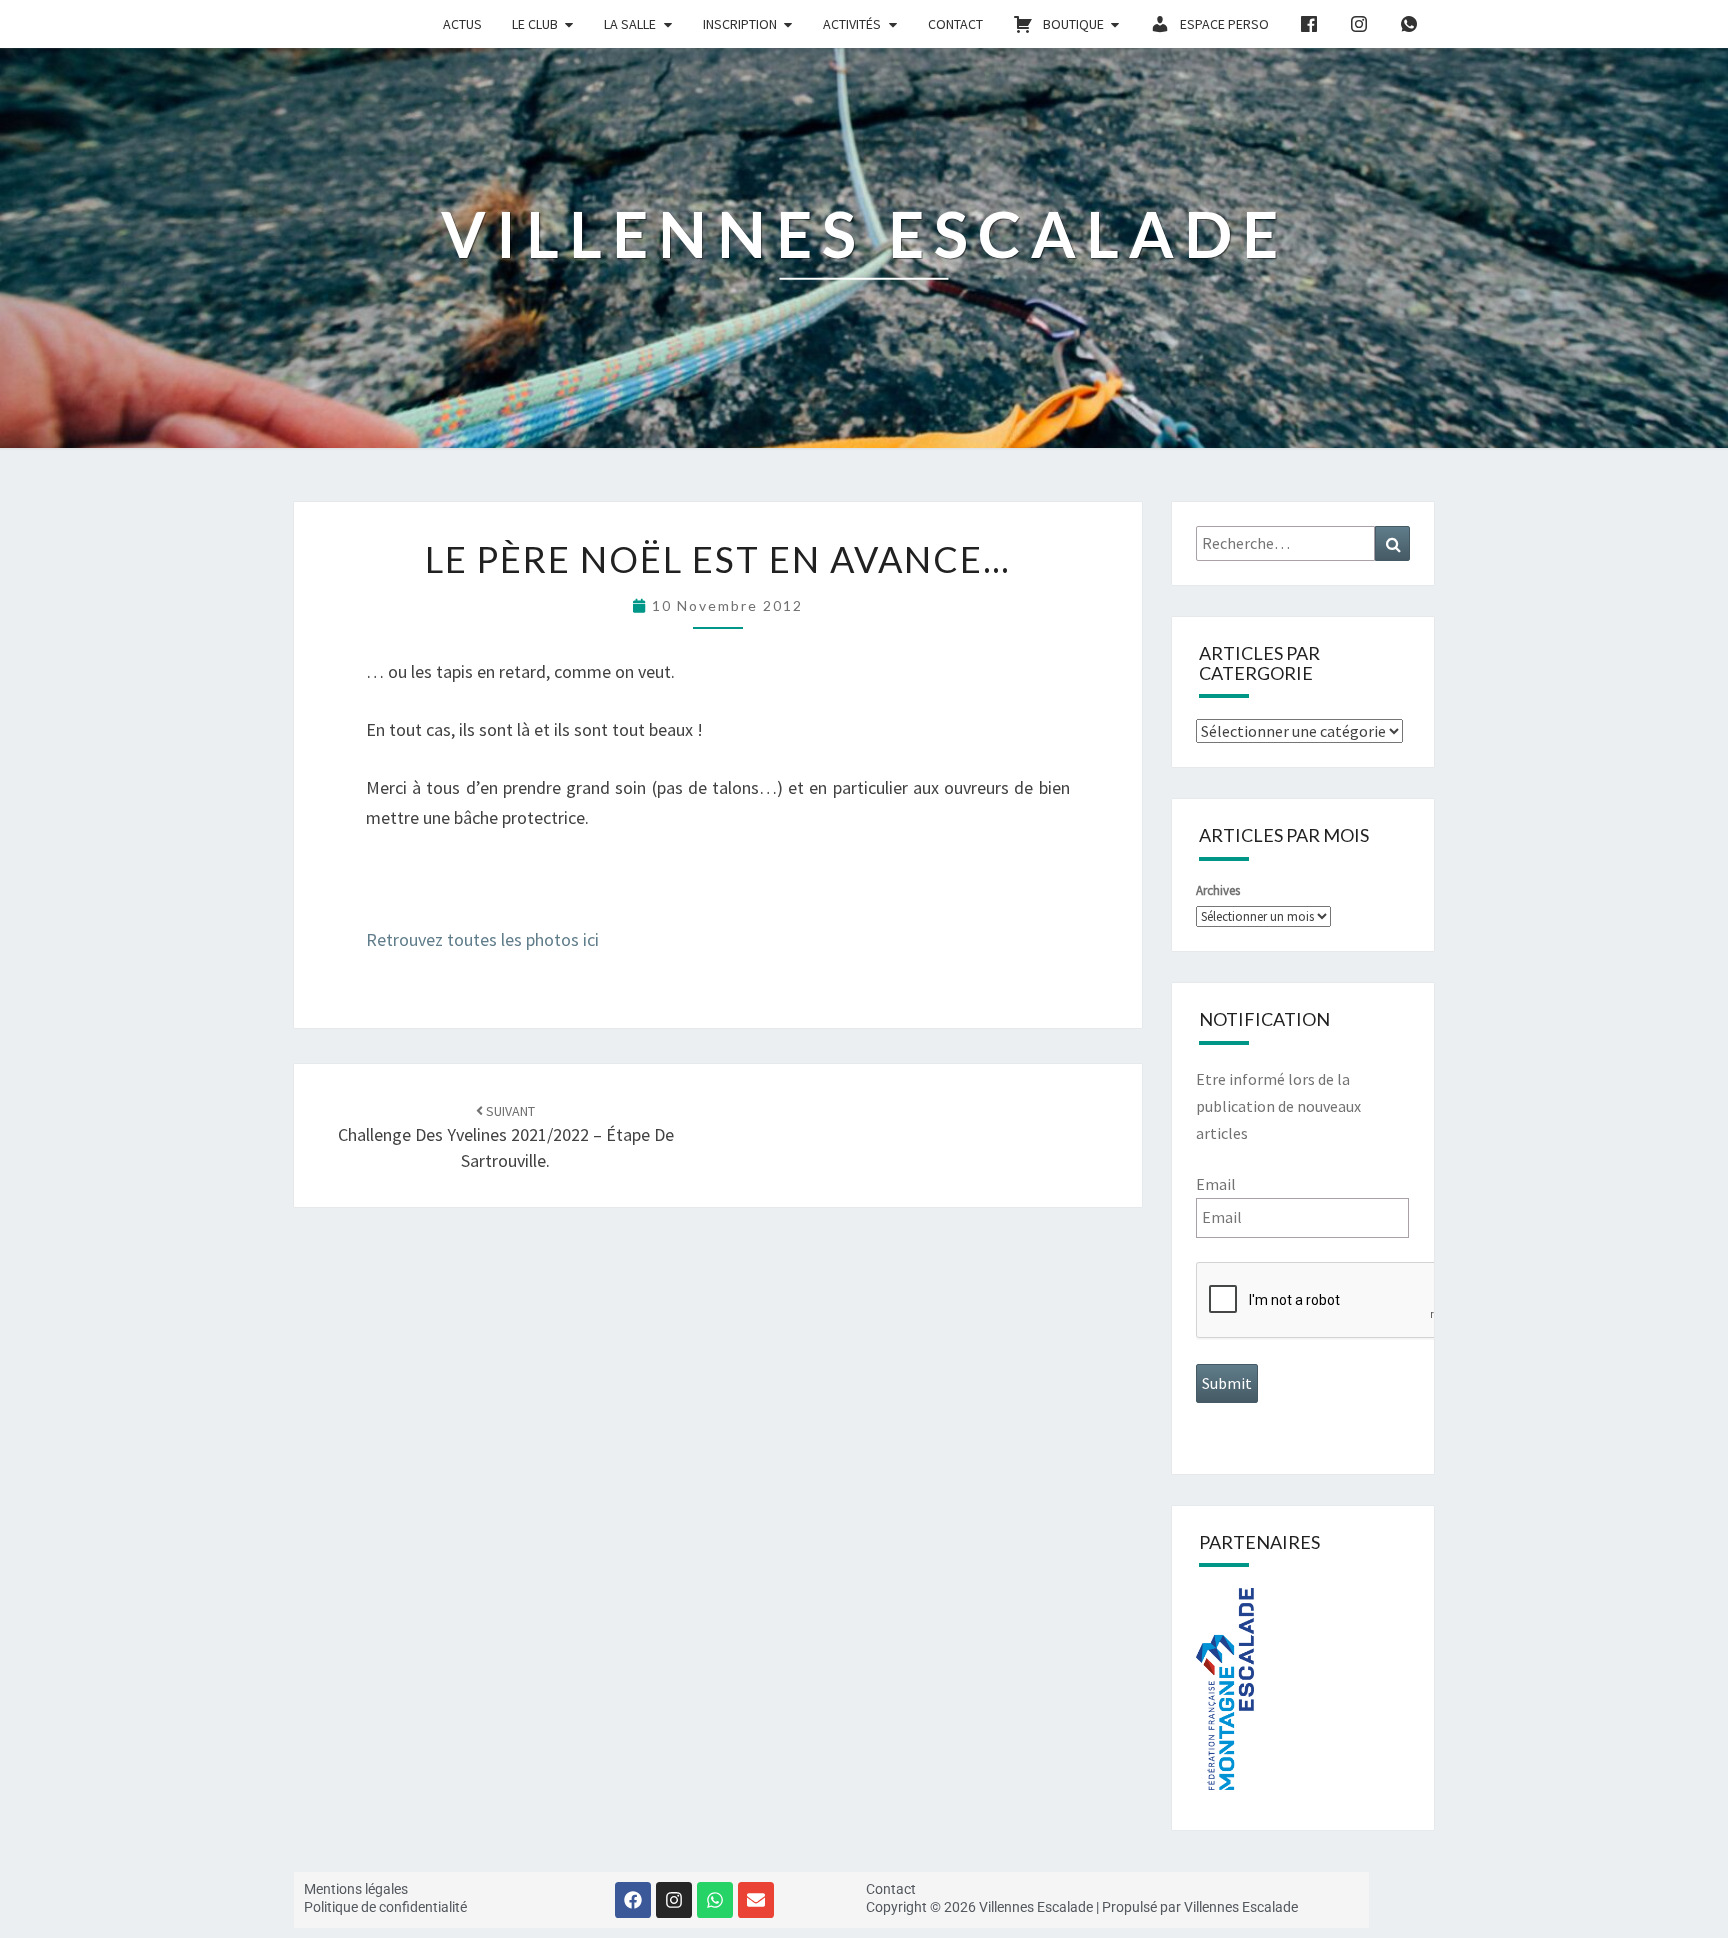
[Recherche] (1392, 543)
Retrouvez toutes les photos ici (482, 939)
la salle (630, 24)
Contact (955, 24)
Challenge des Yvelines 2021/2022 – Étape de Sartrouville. (506, 1137)
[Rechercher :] (1303, 543)
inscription (740, 24)
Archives (1218, 890)
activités (852, 24)
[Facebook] (633, 1900)
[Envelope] (756, 1900)
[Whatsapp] (715, 1900)
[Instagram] (674, 1900)
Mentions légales (356, 1889)
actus (462, 24)
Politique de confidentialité (385, 1907)
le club (535, 24)
